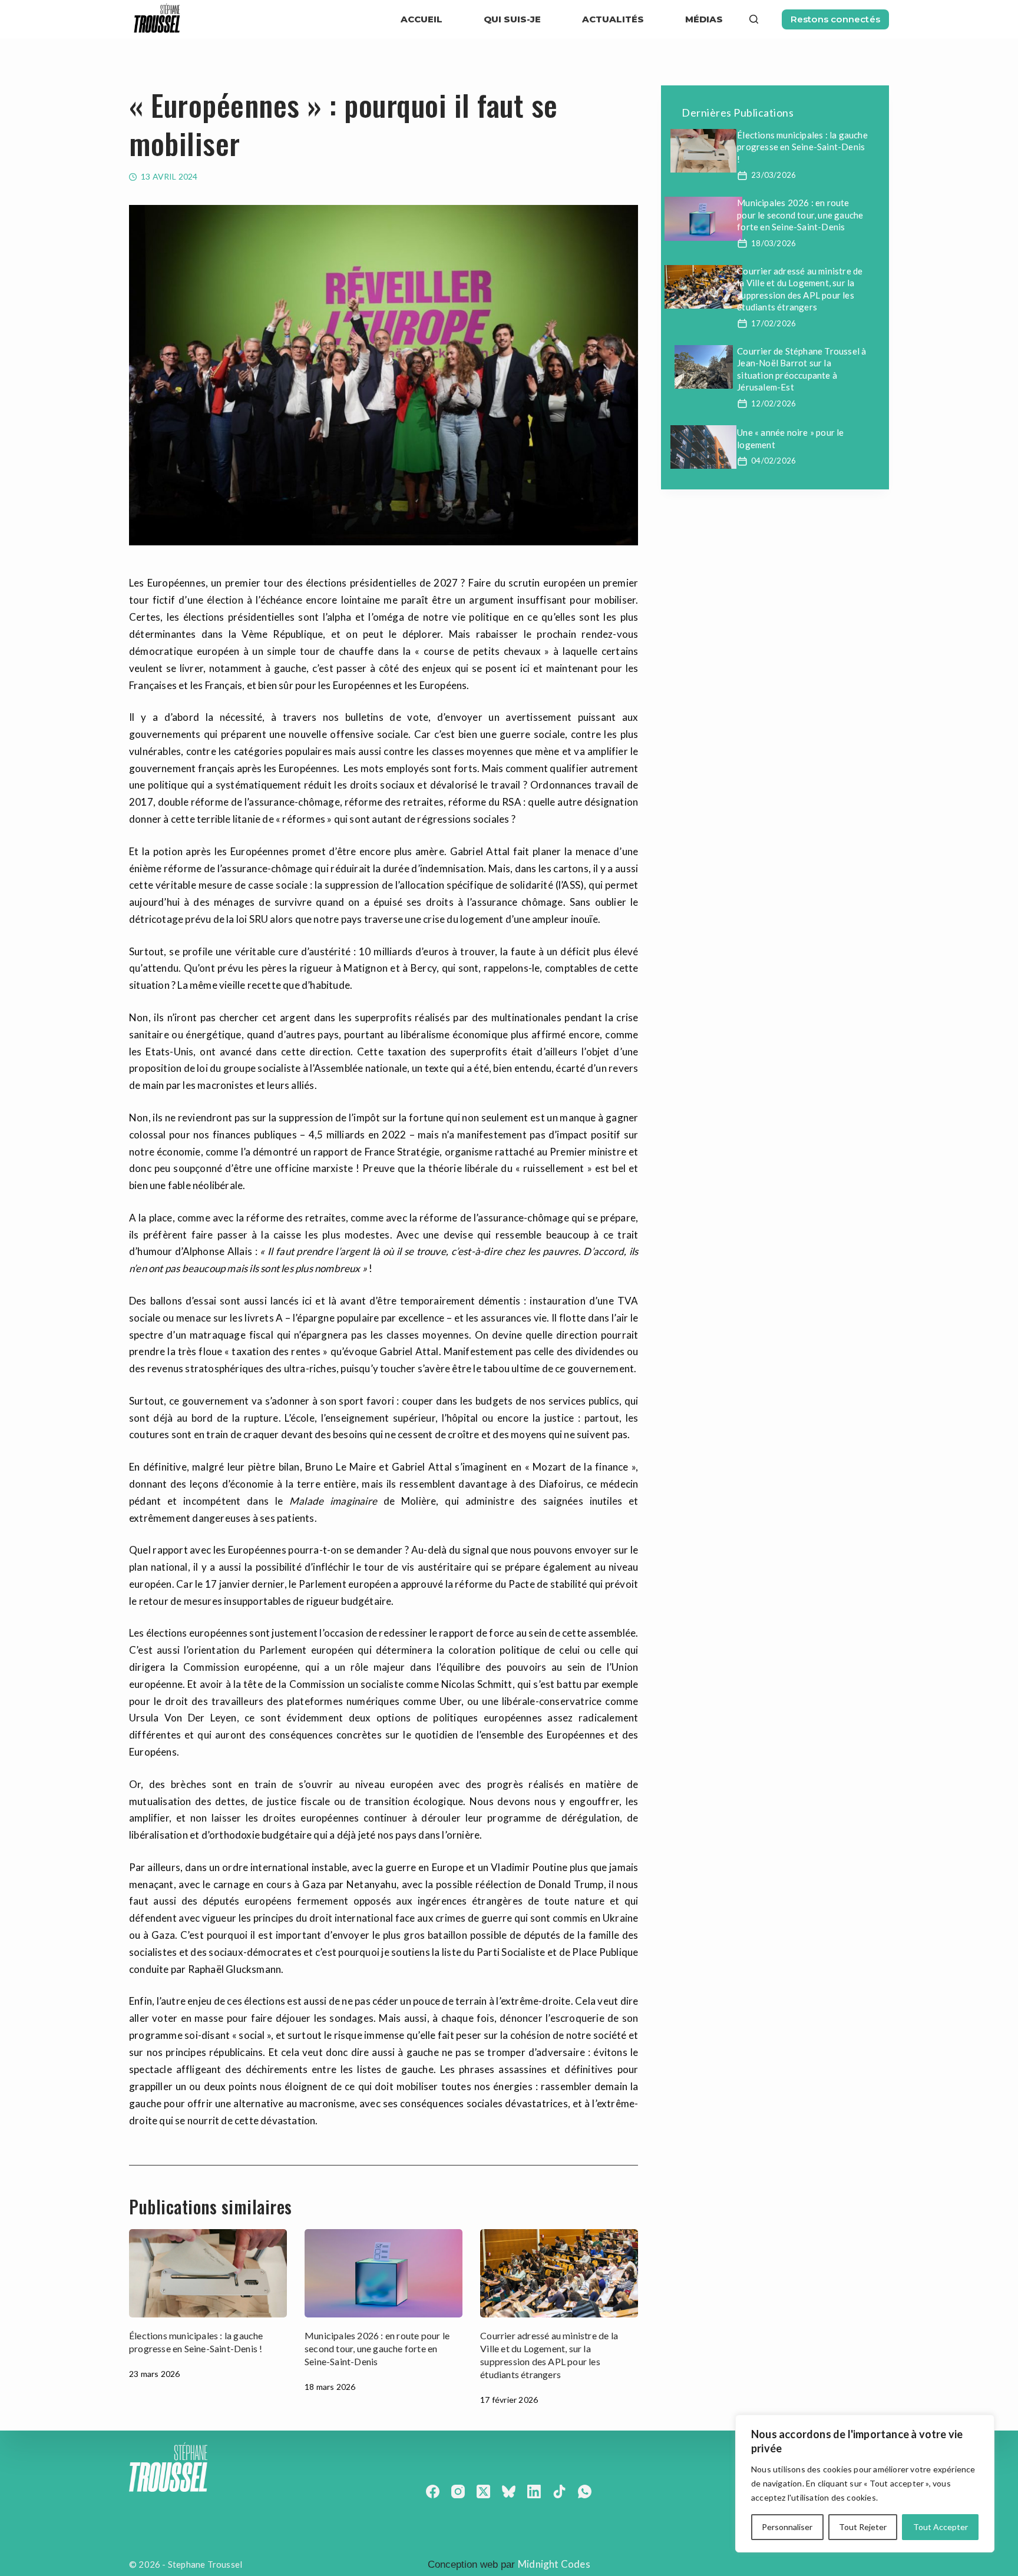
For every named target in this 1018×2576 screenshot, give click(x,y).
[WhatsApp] (585, 2491)
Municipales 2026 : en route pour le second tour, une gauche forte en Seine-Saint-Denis (377, 2348)
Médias (704, 19)
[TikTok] (559, 2491)
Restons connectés (835, 19)
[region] (865, 2484)
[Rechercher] (754, 19)
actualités (613, 19)
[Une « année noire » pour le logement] (703, 447)
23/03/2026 (774, 175)
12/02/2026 (774, 403)
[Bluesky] (509, 2491)
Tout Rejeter (863, 2527)
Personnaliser (787, 2527)
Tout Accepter (941, 2527)
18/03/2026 (774, 243)
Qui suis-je (512, 19)
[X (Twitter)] (483, 2491)
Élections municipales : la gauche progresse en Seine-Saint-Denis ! (802, 147)
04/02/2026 (774, 461)
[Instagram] (458, 2491)
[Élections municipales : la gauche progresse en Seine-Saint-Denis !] (208, 2274)
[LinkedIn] (534, 2491)
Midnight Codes (554, 2564)
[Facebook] (433, 2491)
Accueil (422, 19)
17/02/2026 (774, 323)
